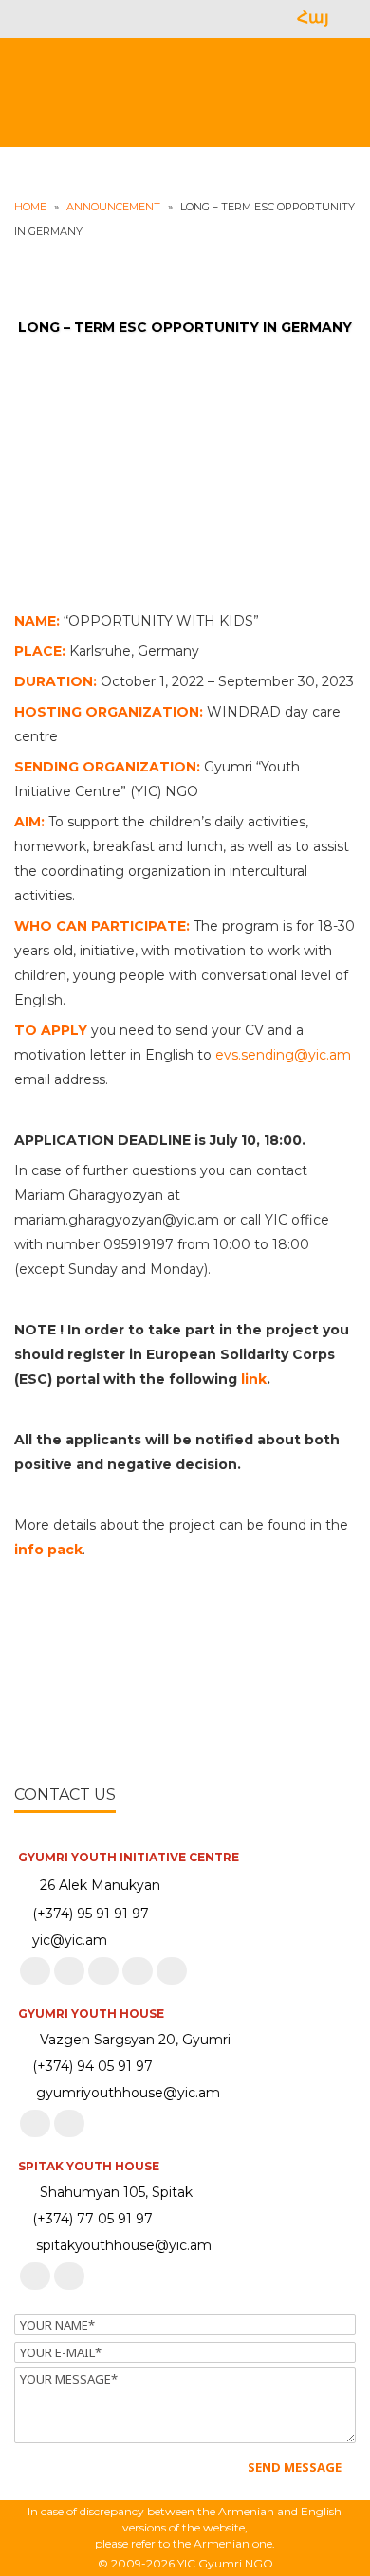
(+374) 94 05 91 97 (91, 2066)
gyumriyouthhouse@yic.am (124, 2093)
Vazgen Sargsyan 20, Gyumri (135, 2040)
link (254, 1379)
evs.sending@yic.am (283, 1055)
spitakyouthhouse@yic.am (120, 2245)
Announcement (113, 207)
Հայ (313, 17)
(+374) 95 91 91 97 (91, 1914)
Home (30, 207)
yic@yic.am (70, 1940)
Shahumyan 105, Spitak (116, 2192)
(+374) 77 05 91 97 (91, 2219)
